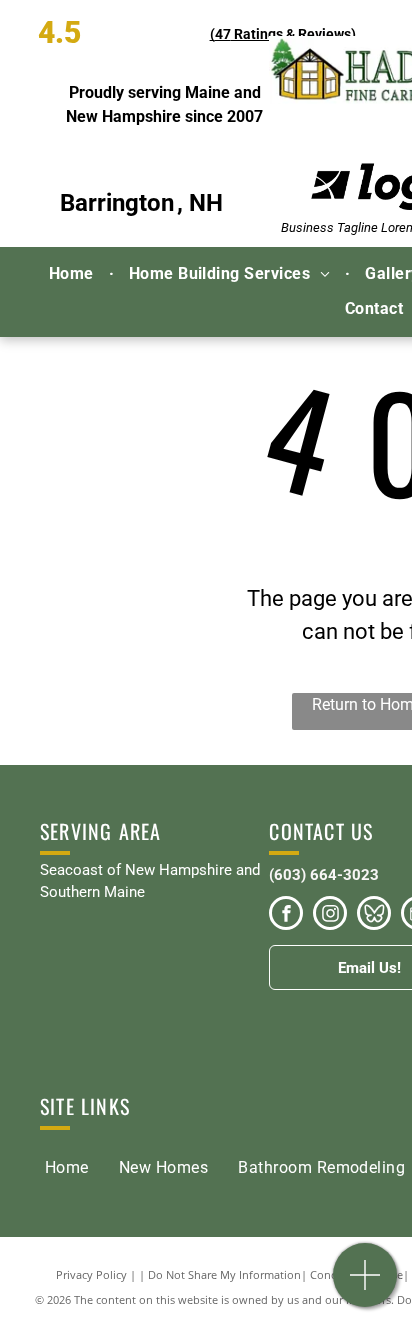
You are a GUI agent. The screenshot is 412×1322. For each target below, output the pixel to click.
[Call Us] (365, 1285)
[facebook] (286, 915)
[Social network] (374, 915)
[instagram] (330, 915)
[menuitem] (74, 274)
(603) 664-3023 (324, 875)
